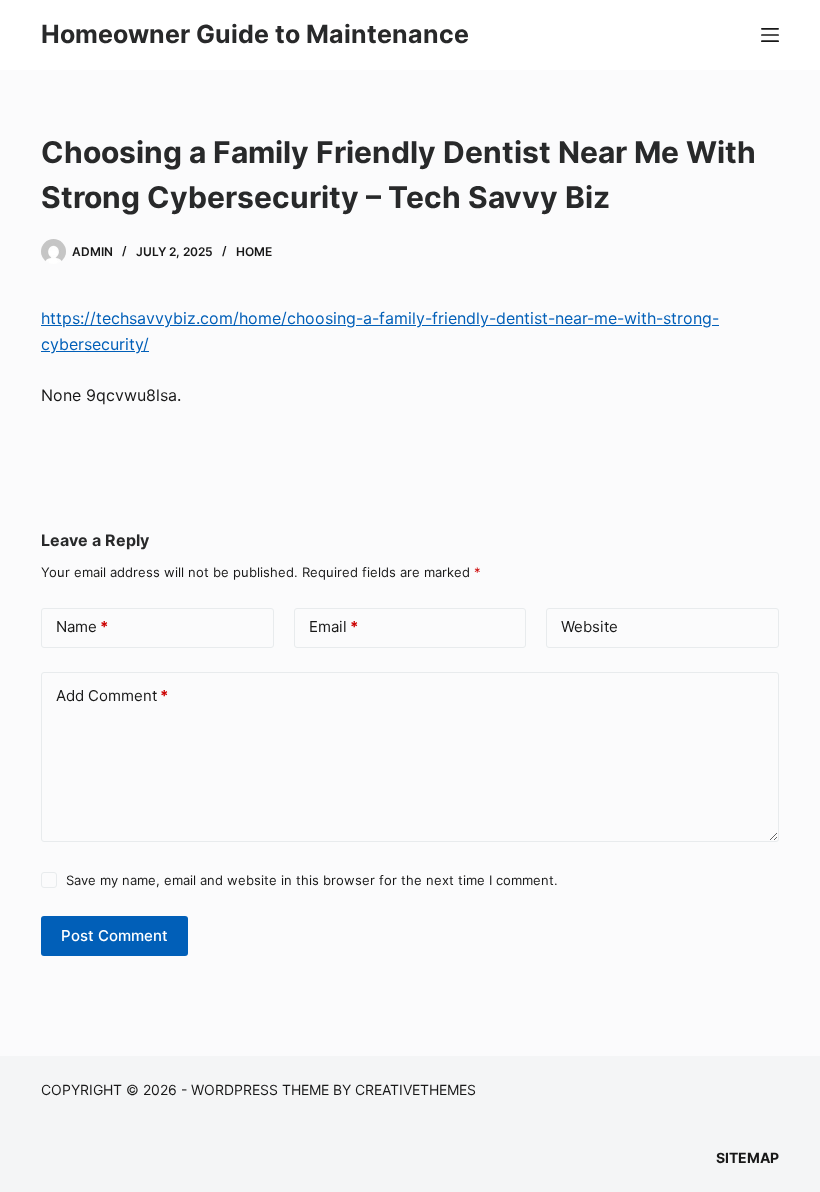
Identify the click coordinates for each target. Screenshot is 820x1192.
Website (589, 626)
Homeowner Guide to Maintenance (255, 34)
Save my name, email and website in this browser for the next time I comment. (312, 880)
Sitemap (747, 1157)
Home (254, 251)
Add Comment (112, 695)
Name (82, 626)
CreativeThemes (415, 1089)
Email (333, 626)
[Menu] (770, 35)
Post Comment (114, 935)
